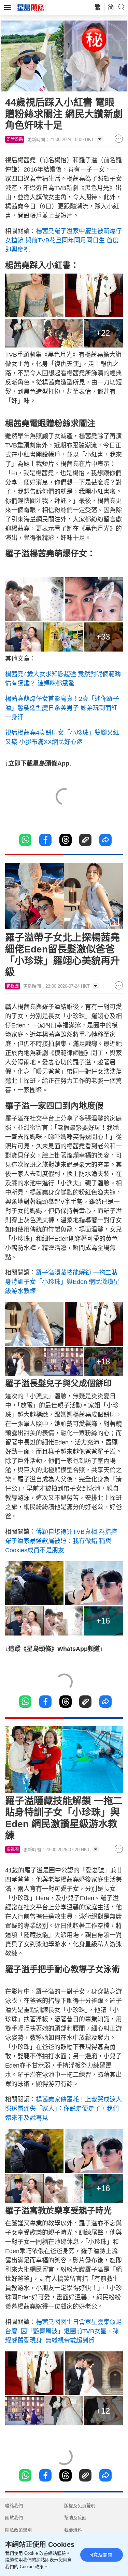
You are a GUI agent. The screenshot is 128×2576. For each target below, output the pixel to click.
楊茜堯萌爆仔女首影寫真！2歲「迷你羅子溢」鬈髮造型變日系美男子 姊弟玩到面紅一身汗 (62, 708)
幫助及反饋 (75, 2518)
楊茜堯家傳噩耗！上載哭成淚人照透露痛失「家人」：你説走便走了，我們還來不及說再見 (63, 2109)
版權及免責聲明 (80, 2506)
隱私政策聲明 (18, 2530)
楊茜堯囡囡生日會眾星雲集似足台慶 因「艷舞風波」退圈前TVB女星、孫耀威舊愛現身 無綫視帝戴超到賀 (63, 2331)
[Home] (31, 7)
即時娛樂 (15, 139)
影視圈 (13, 986)
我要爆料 (73, 2530)
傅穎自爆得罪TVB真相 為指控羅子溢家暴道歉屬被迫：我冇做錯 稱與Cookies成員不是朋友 (61, 1541)
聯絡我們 (14, 2506)
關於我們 (14, 2518)
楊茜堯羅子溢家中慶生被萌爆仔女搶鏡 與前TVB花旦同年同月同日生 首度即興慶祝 (63, 240)
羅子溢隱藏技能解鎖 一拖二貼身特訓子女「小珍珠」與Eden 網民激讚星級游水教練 (62, 1282)
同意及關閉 (100, 2555)
